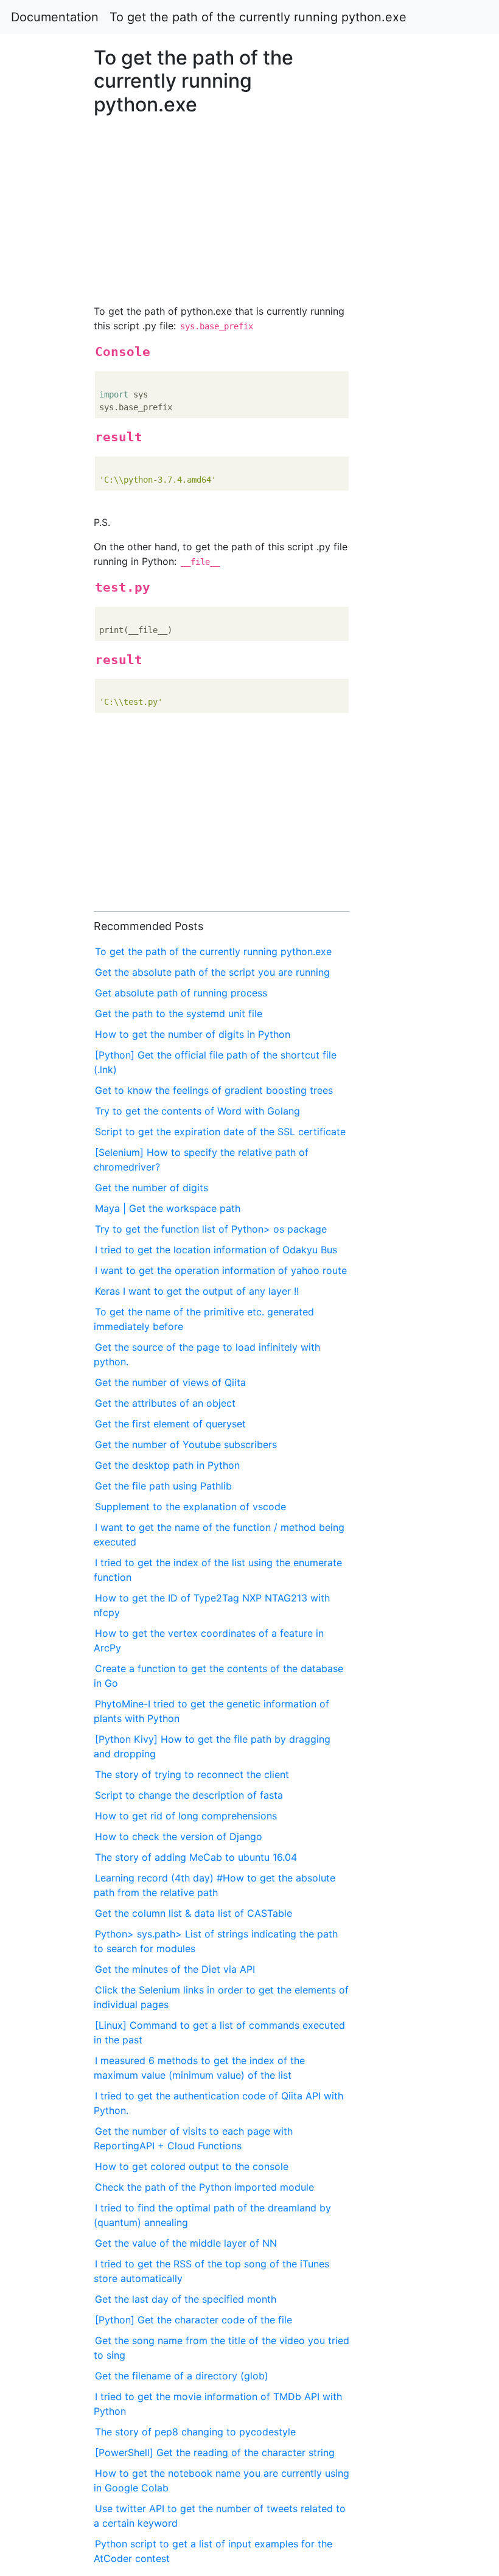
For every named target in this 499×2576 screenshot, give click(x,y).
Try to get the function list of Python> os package (211, 1229)
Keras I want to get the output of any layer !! (197, 1291)
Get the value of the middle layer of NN (186, 2243)
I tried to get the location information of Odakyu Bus (216, 1250)
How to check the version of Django (179, 1836)
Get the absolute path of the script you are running (212, 972)
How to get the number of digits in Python (193, 1034)
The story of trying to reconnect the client (192, 1774)
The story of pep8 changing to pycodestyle (195, 2432)
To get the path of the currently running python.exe (258, 17)
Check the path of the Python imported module (204, 2187)
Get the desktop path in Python (167, 1465)
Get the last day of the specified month (186, 2299)
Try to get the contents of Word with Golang (197, 1111)
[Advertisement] (404, 698)
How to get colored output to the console (192, 2166)
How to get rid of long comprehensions (186, 1816)
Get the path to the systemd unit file (179, 1013)
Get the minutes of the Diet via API (175, 1969)
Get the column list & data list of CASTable (194, 1913)
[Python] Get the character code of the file (194, 2320)
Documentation (55, 17)
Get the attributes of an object (165, 1403)
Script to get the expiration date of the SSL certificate (220, 1132)
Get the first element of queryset (170, 1424)
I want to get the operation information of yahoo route (221, 1270)
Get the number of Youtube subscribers (186, 1444)
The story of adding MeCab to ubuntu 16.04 (196, 1857)
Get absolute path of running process (181, 993)
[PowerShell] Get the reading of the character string (215, 2452)
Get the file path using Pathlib (163, 1486)
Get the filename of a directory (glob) (182, 2376)
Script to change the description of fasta (189, 1795)
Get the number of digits (152, 1188)
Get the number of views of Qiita (170, 1382)
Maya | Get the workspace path (168, 1208)
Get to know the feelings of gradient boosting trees (214, 1090)
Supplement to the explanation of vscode (190, 1507)
